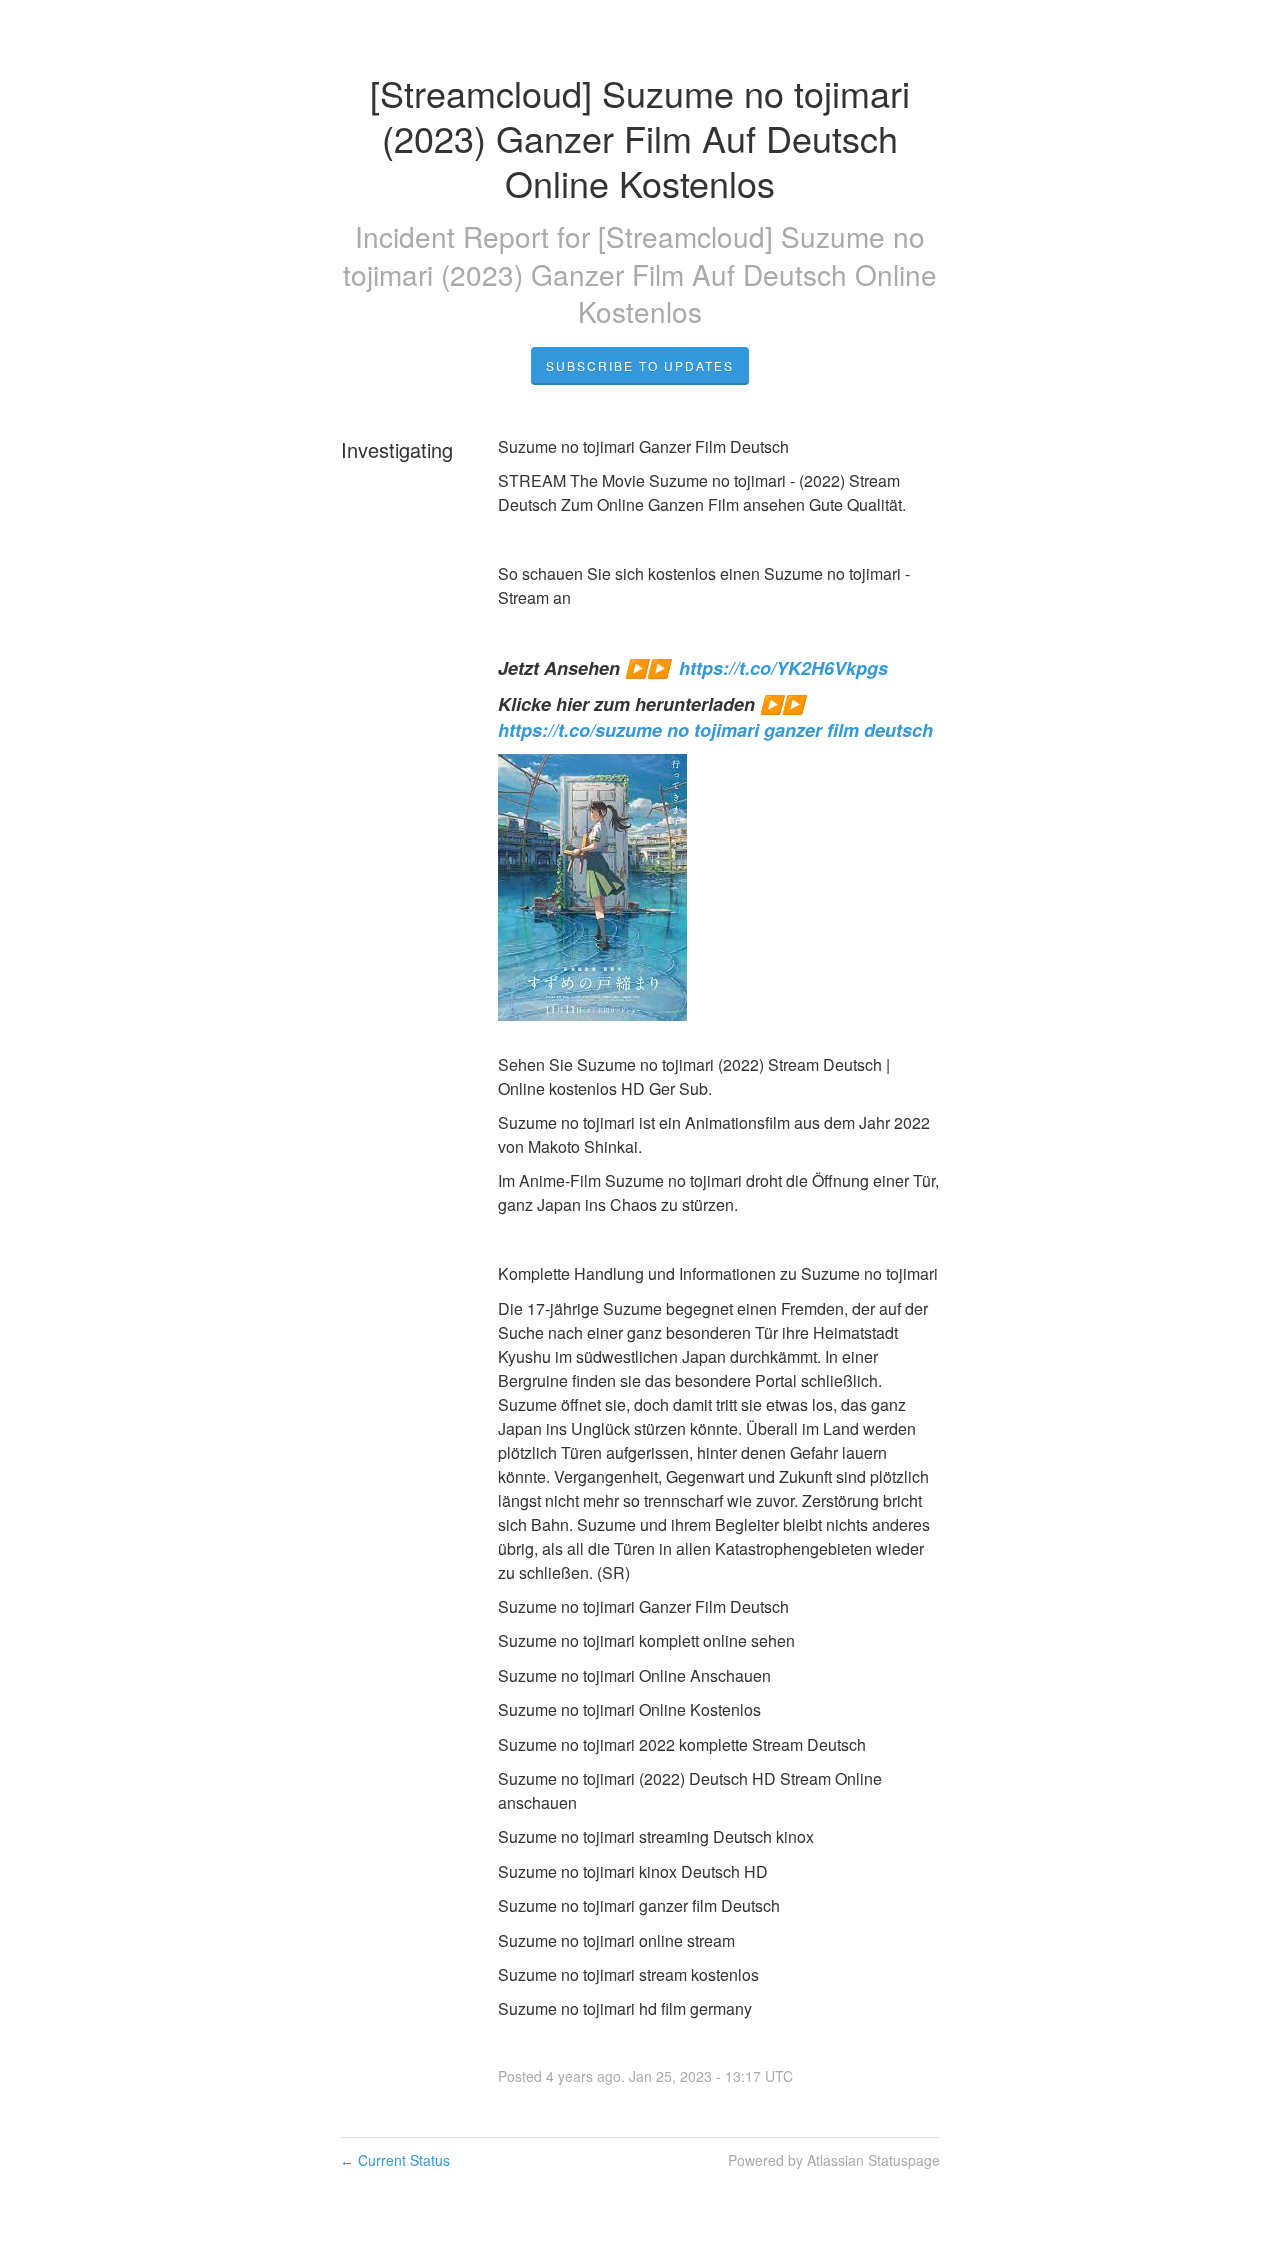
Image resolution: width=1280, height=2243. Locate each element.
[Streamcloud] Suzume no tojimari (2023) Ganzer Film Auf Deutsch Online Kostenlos (640, 274)
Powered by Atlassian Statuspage (834, 2160)
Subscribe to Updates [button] (640, 365)
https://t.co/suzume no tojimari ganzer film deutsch (715, 730)
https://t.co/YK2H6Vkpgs (783, 668)
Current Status (395, 2160)
